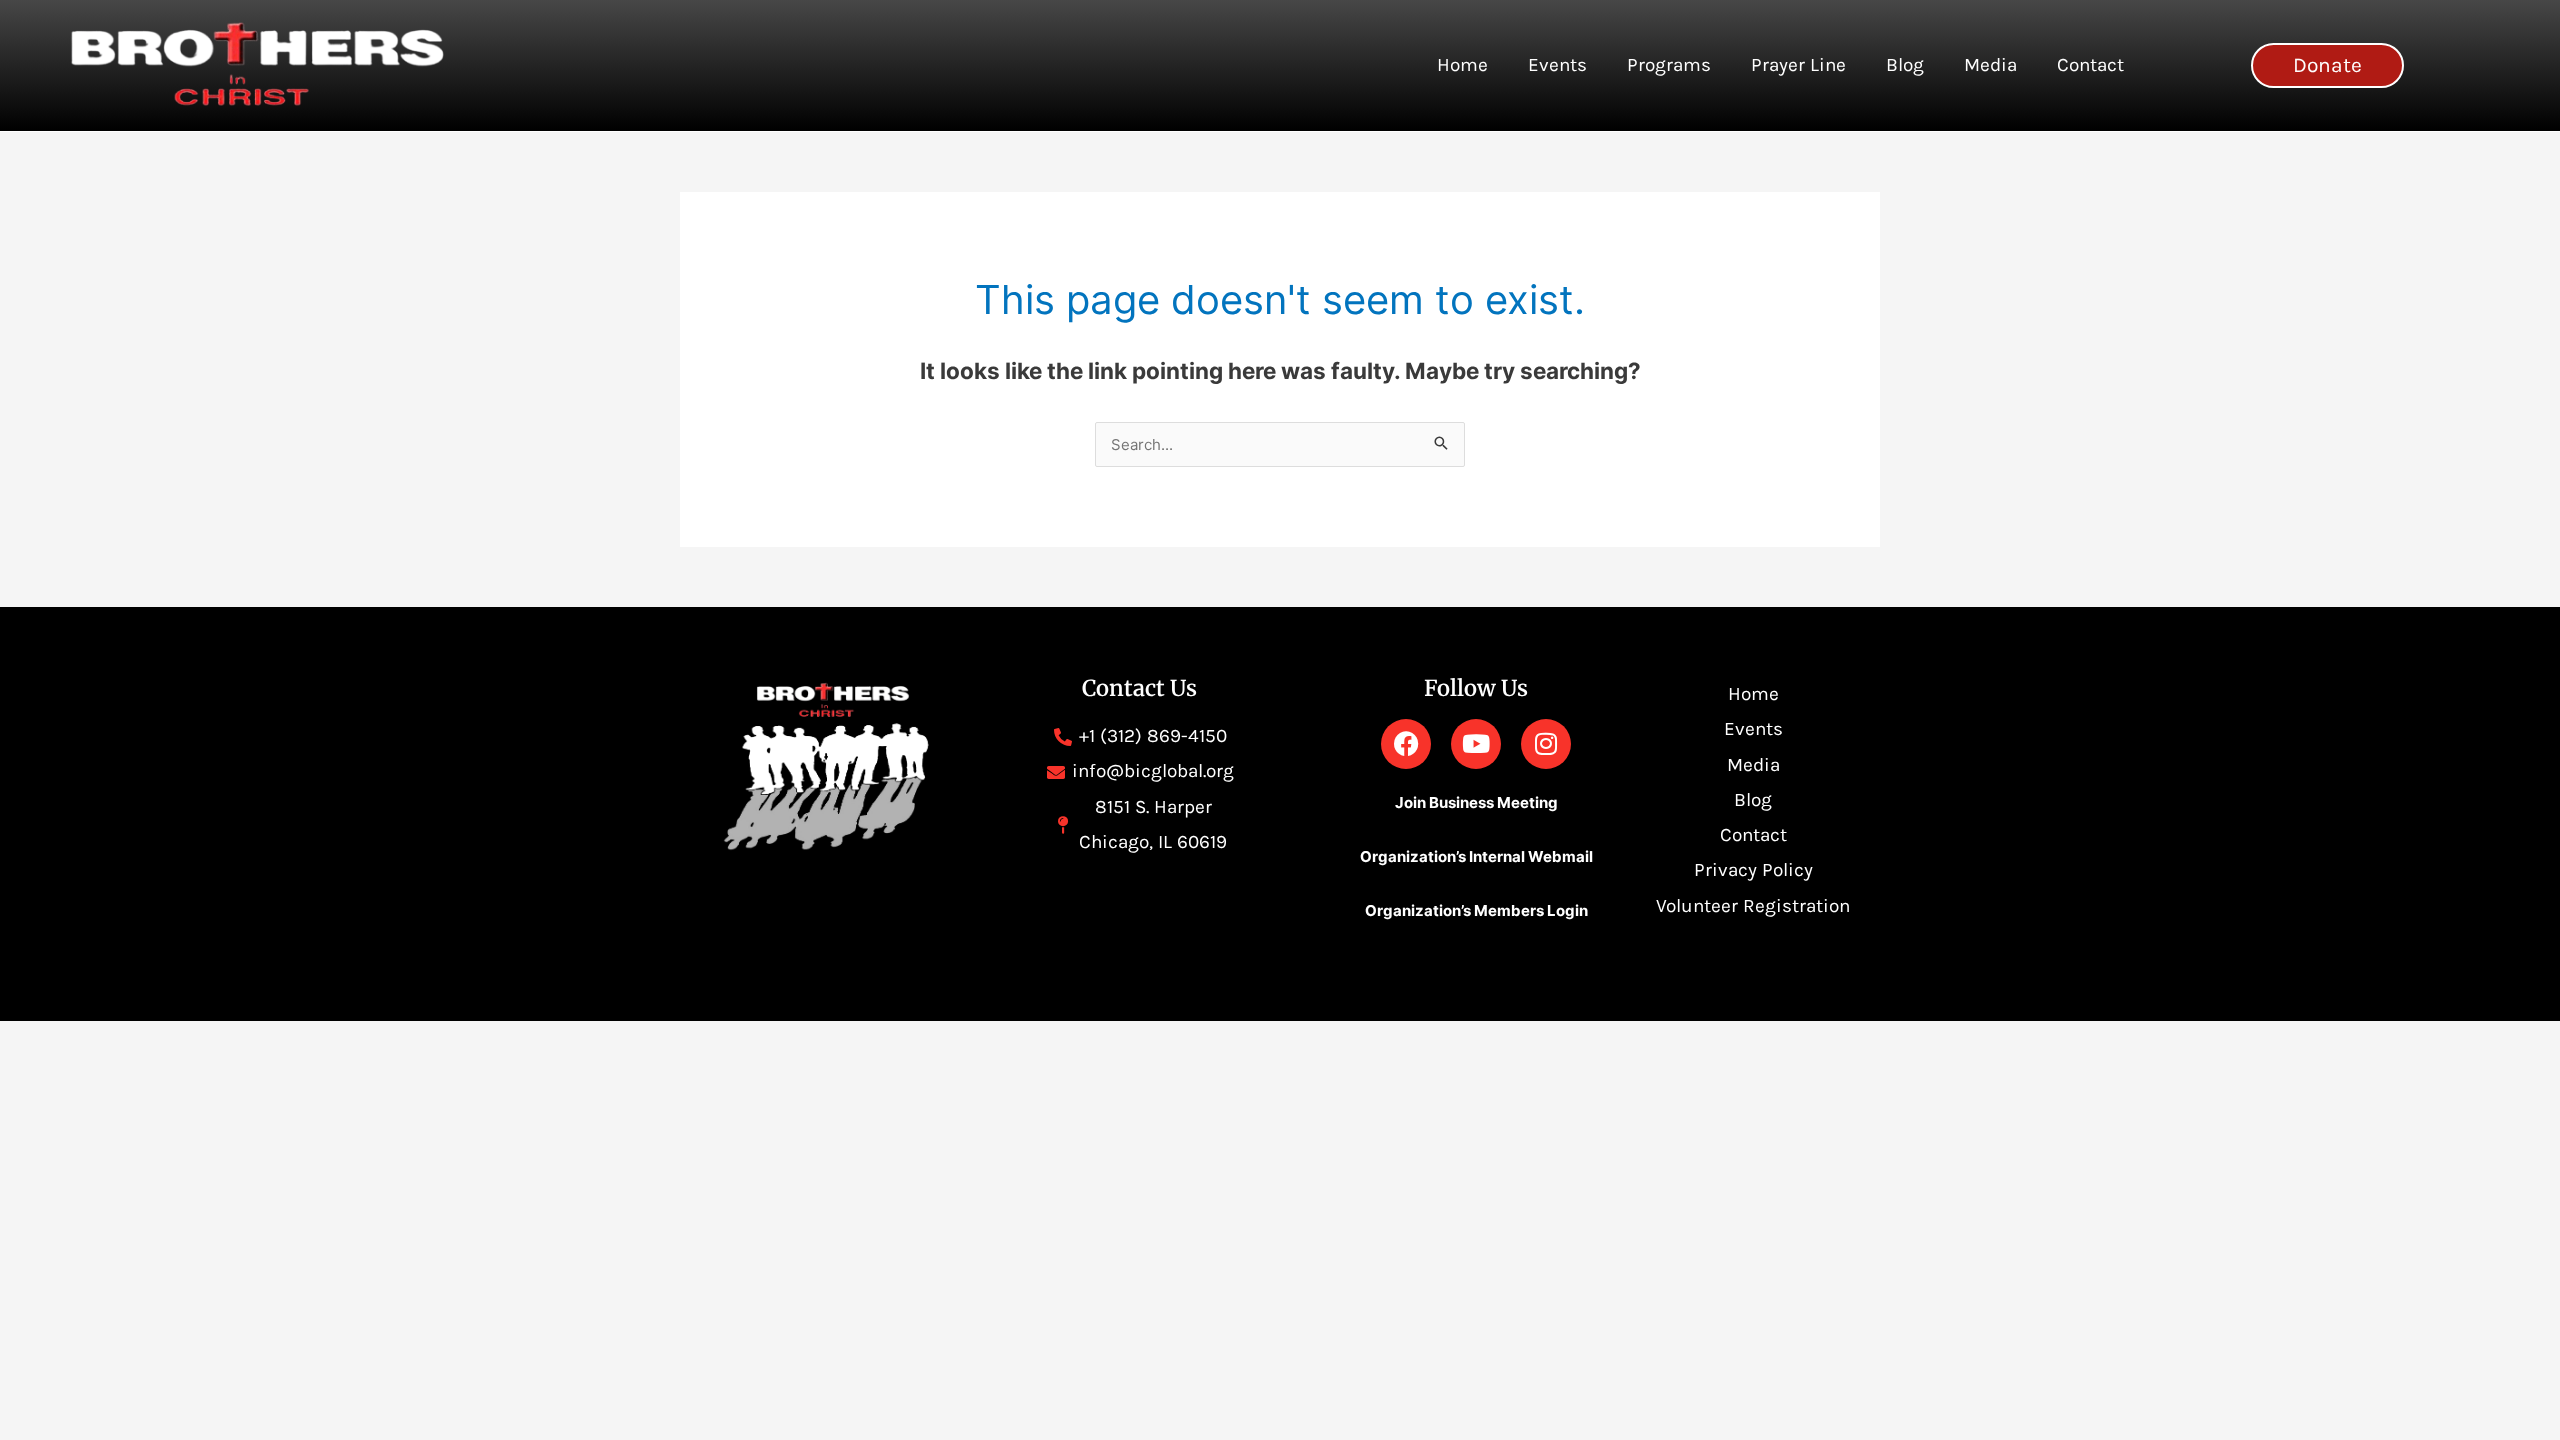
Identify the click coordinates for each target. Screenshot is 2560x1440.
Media (1990, 65)
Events (1557, 65)
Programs (1669, 65)
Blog (1905, 65)
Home (1462, 65)
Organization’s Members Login (1476, 910)
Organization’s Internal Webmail (1476, 856)
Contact (2090, 65)
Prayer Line (1798, 65)
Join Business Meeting (1476, 802)
